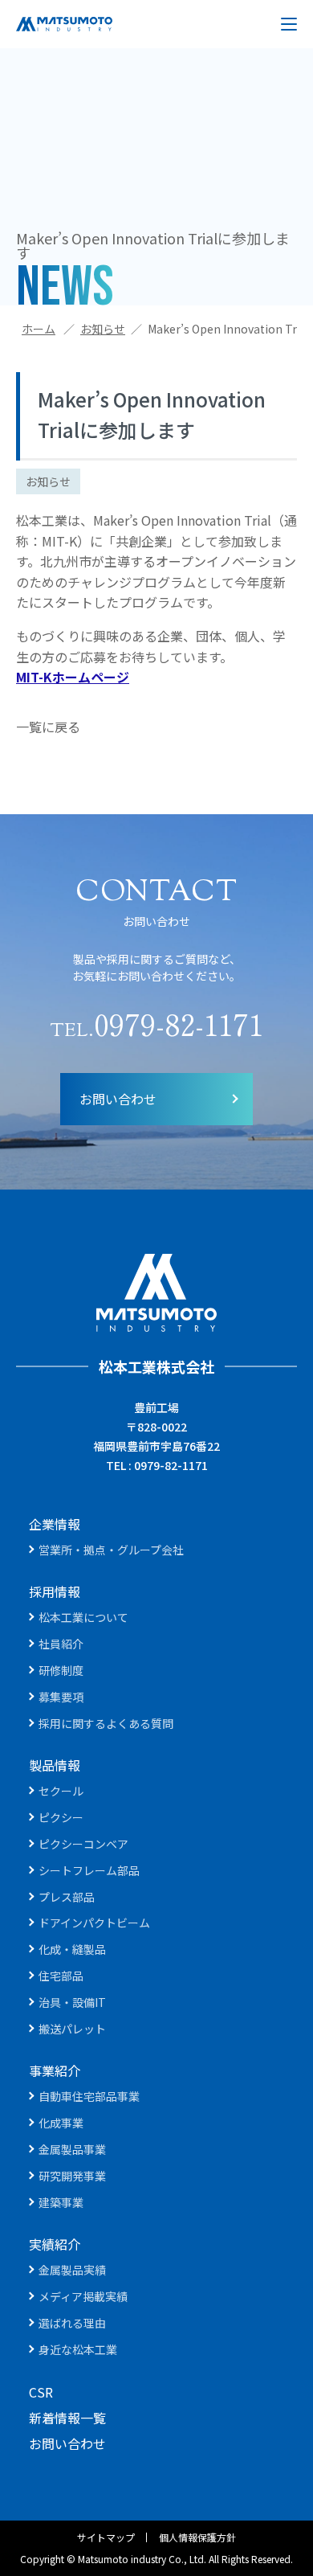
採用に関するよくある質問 (106, 1723)
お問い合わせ (118, 1099)
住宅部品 (61, 1976)
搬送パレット (72, 2029)
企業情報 (55, 1524)
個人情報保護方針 (197, 2537)
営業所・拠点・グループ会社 (111, 1550)
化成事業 (61, 2123)
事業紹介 (55, 2070)
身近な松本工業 (78, 2349)
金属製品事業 (72, 2149)
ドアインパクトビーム (94, 1923)
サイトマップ (106, 2537)
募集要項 (61, 1697)
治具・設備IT (72, 2002)
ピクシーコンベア (83, 1844)
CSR (41, 2392)
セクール (61, 1791)
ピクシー (61, 1817)
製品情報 (55, 1765)
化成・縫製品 (72, 1949)
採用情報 (55, 1591)
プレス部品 (67, 1897)
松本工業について (83, 1617)
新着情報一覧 (67, 2418)
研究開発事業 (72, 2176)
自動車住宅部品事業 (89, 2096)
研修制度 (61, 1670)
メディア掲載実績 (83, 2296)
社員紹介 (61, 1644)
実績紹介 (55, 2244)
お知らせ (103, 329)
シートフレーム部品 (89, 1870)
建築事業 (61, 2202)
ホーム (39, 329)
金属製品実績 (72, 2270)
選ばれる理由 (72, 2323)
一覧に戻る (48, 727)
